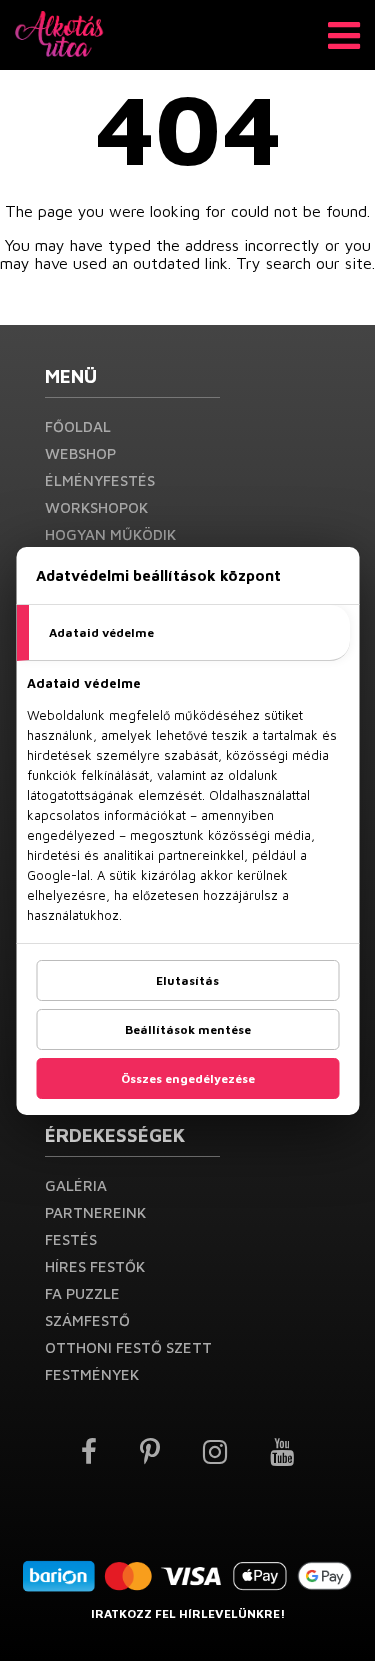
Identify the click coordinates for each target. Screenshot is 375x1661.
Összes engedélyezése (188, 1078)
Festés (71, 1239)
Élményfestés (100, 480)
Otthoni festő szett (128, 1347)
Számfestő (87, 1320)
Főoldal (78, 426)
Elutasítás (187, 980)
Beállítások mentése (188, 1029)
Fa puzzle (82, 1293)
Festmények (92, 1374)
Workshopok (96, 507)
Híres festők (95, 1266)
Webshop (80, 453)
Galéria (76, 1185)
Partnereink (95, 1212)
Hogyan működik (110, 534)
